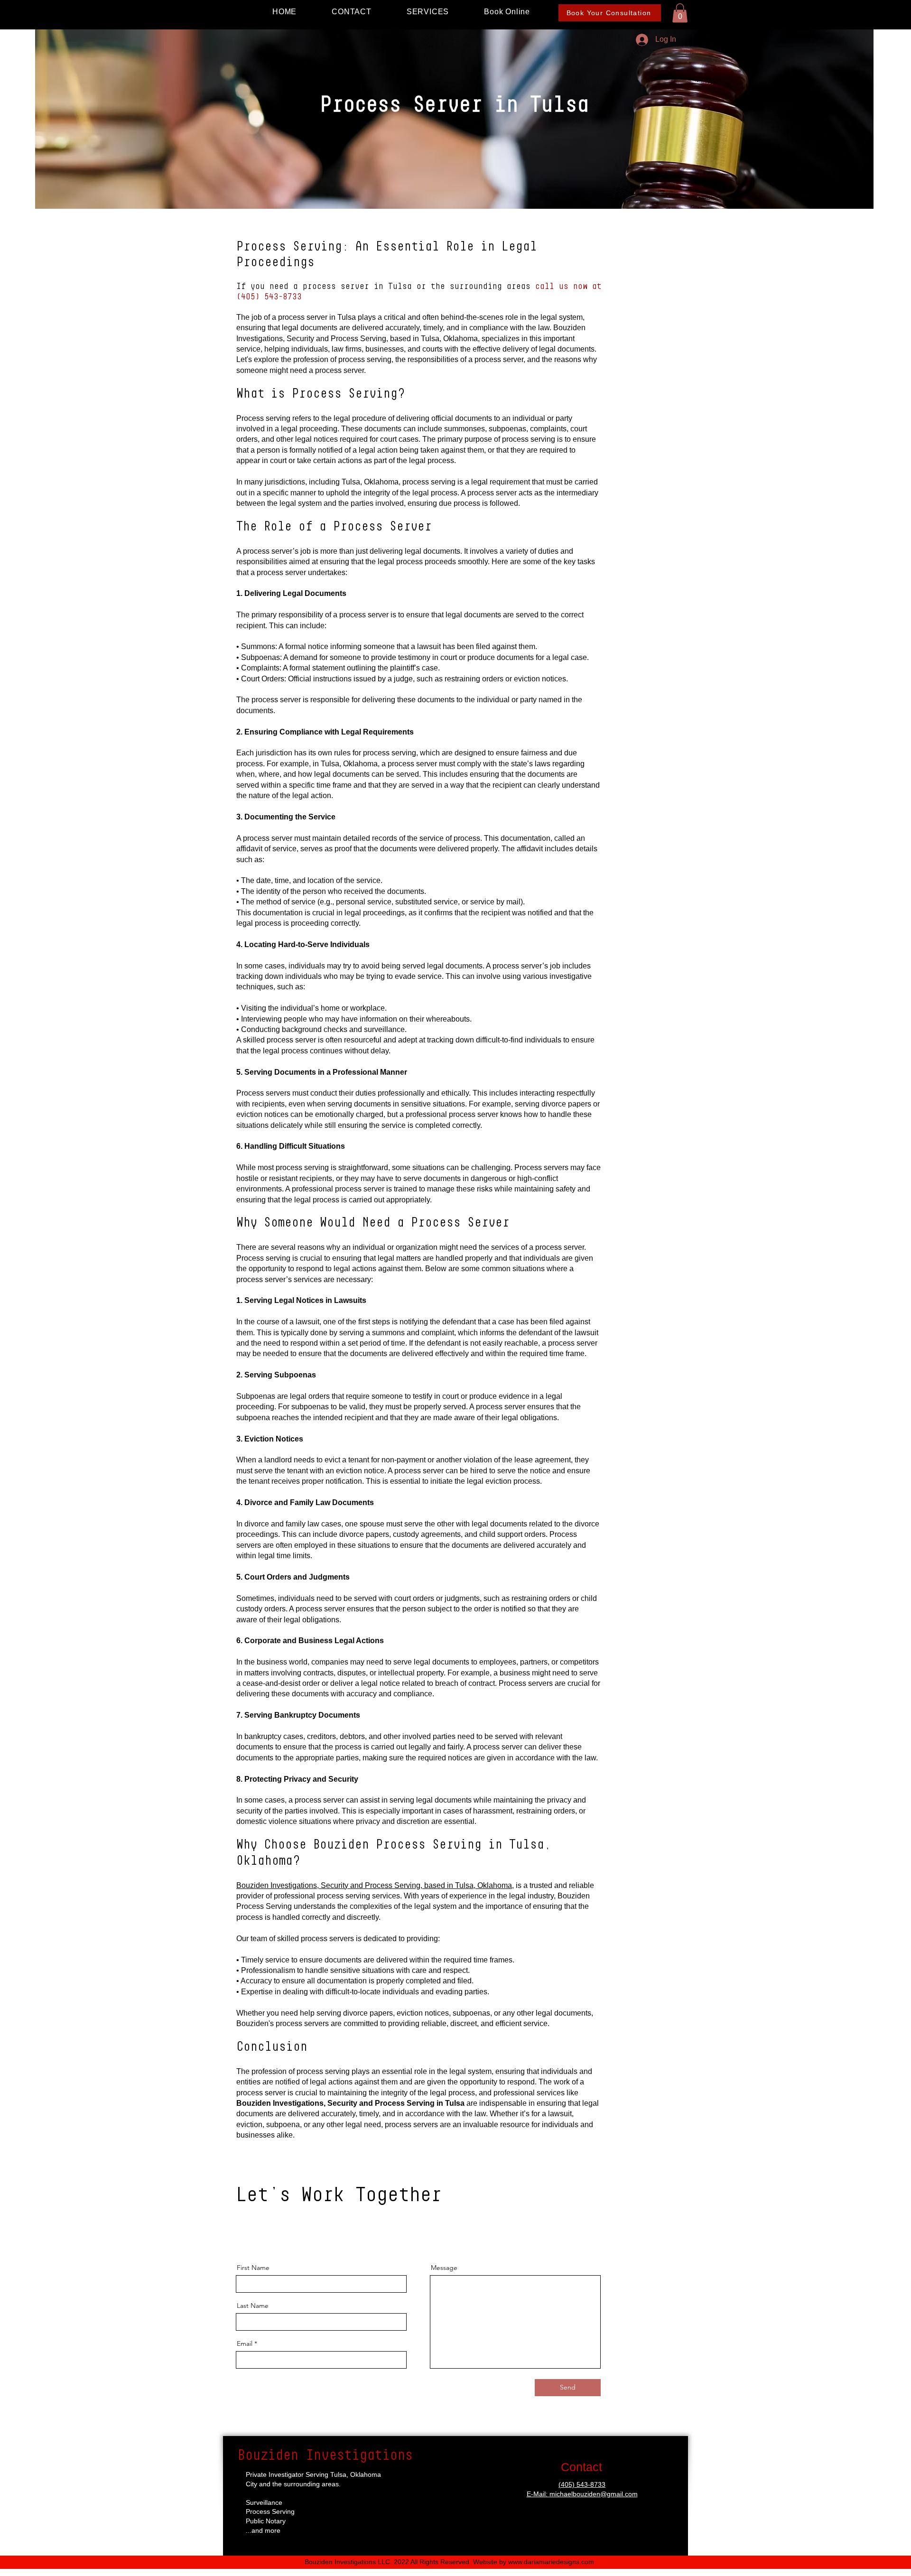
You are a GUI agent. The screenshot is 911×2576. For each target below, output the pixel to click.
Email (245, 2344)
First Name (253, 2268)
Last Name (253, 2306)
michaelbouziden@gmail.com (594, 2494)
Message (444, 2268)
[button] (680, 13)
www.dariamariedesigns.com (551, 2562)
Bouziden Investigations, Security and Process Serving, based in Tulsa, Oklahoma (374, 1885)
